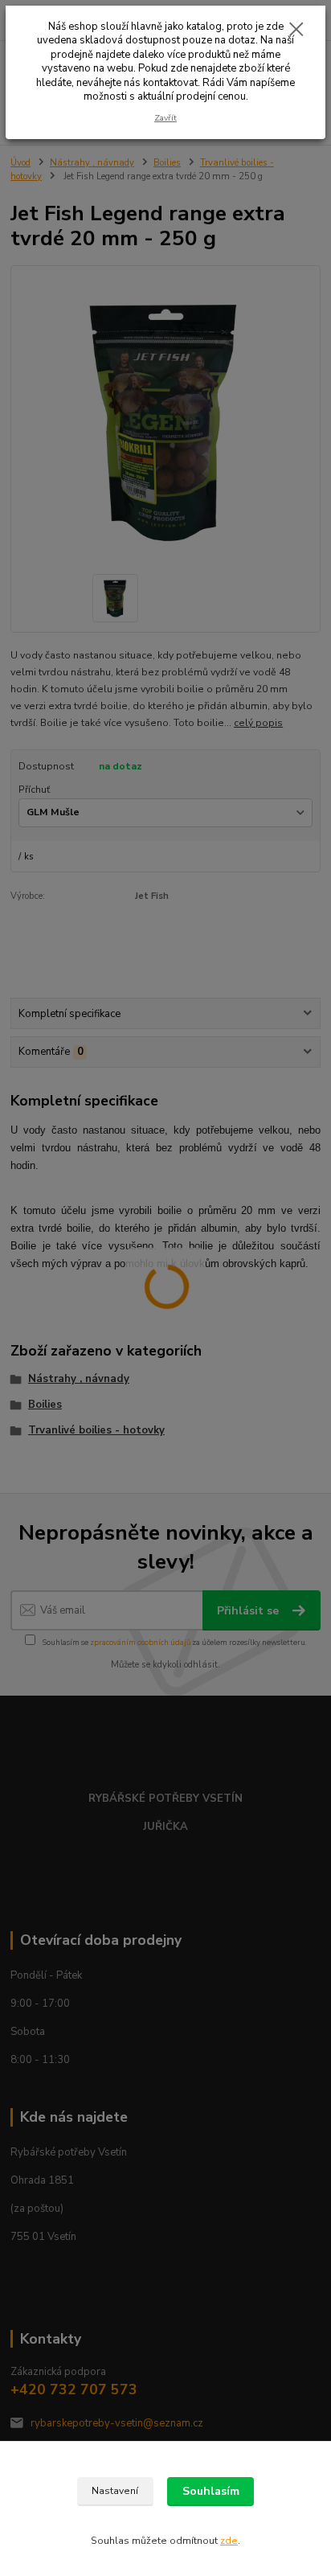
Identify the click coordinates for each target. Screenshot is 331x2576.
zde (229, 2541)
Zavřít (165, 118)
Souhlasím (211, 2491)
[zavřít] (296, 31)
